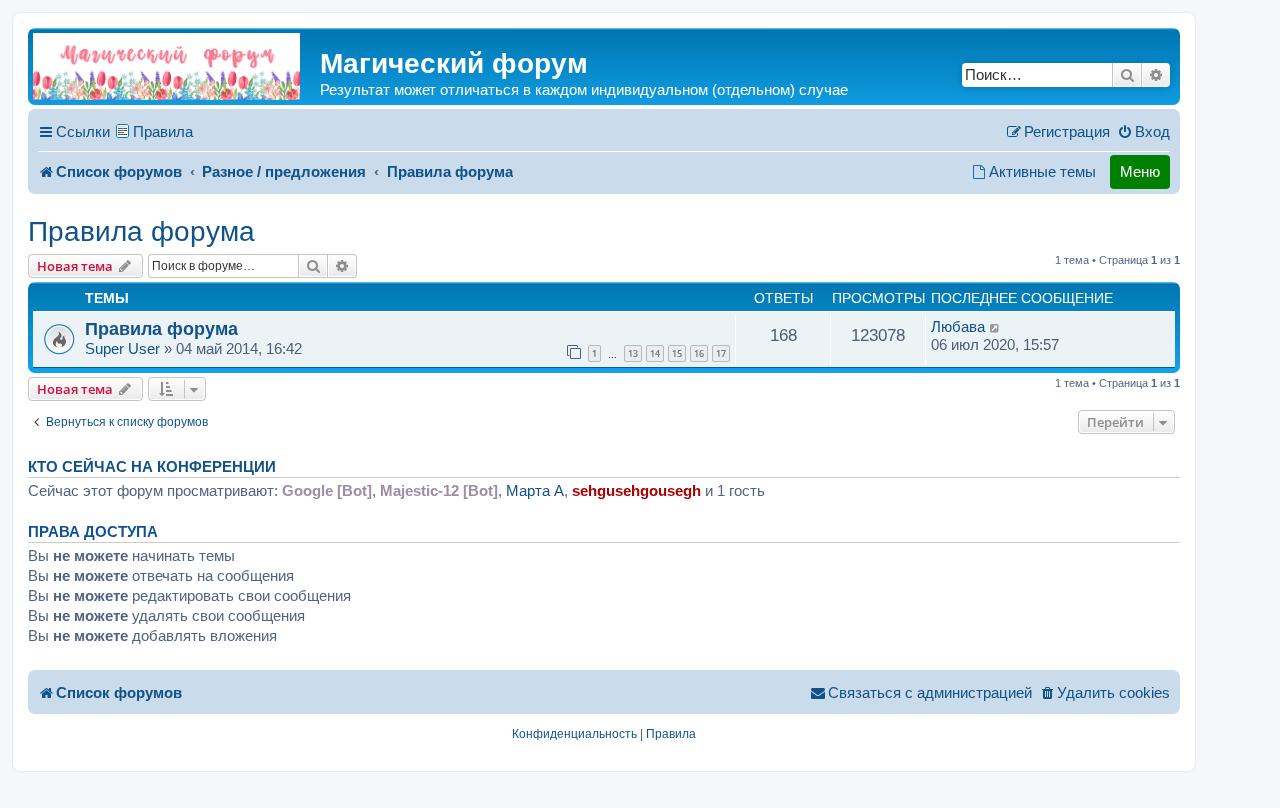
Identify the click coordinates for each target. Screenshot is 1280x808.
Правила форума (141, 231)
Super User (122, 348)
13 (633, 353)
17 (721, 353)
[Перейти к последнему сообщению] (995, 327)
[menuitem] (1143, 132)
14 (655, 353)
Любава (958, 326)
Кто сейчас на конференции (152, 467)
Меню (1140, 171)
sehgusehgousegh (636, 490)
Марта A (535, 490)
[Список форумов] (166, 66)
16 (699, 353)
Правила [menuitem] (163, 131)
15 (677, 353)
